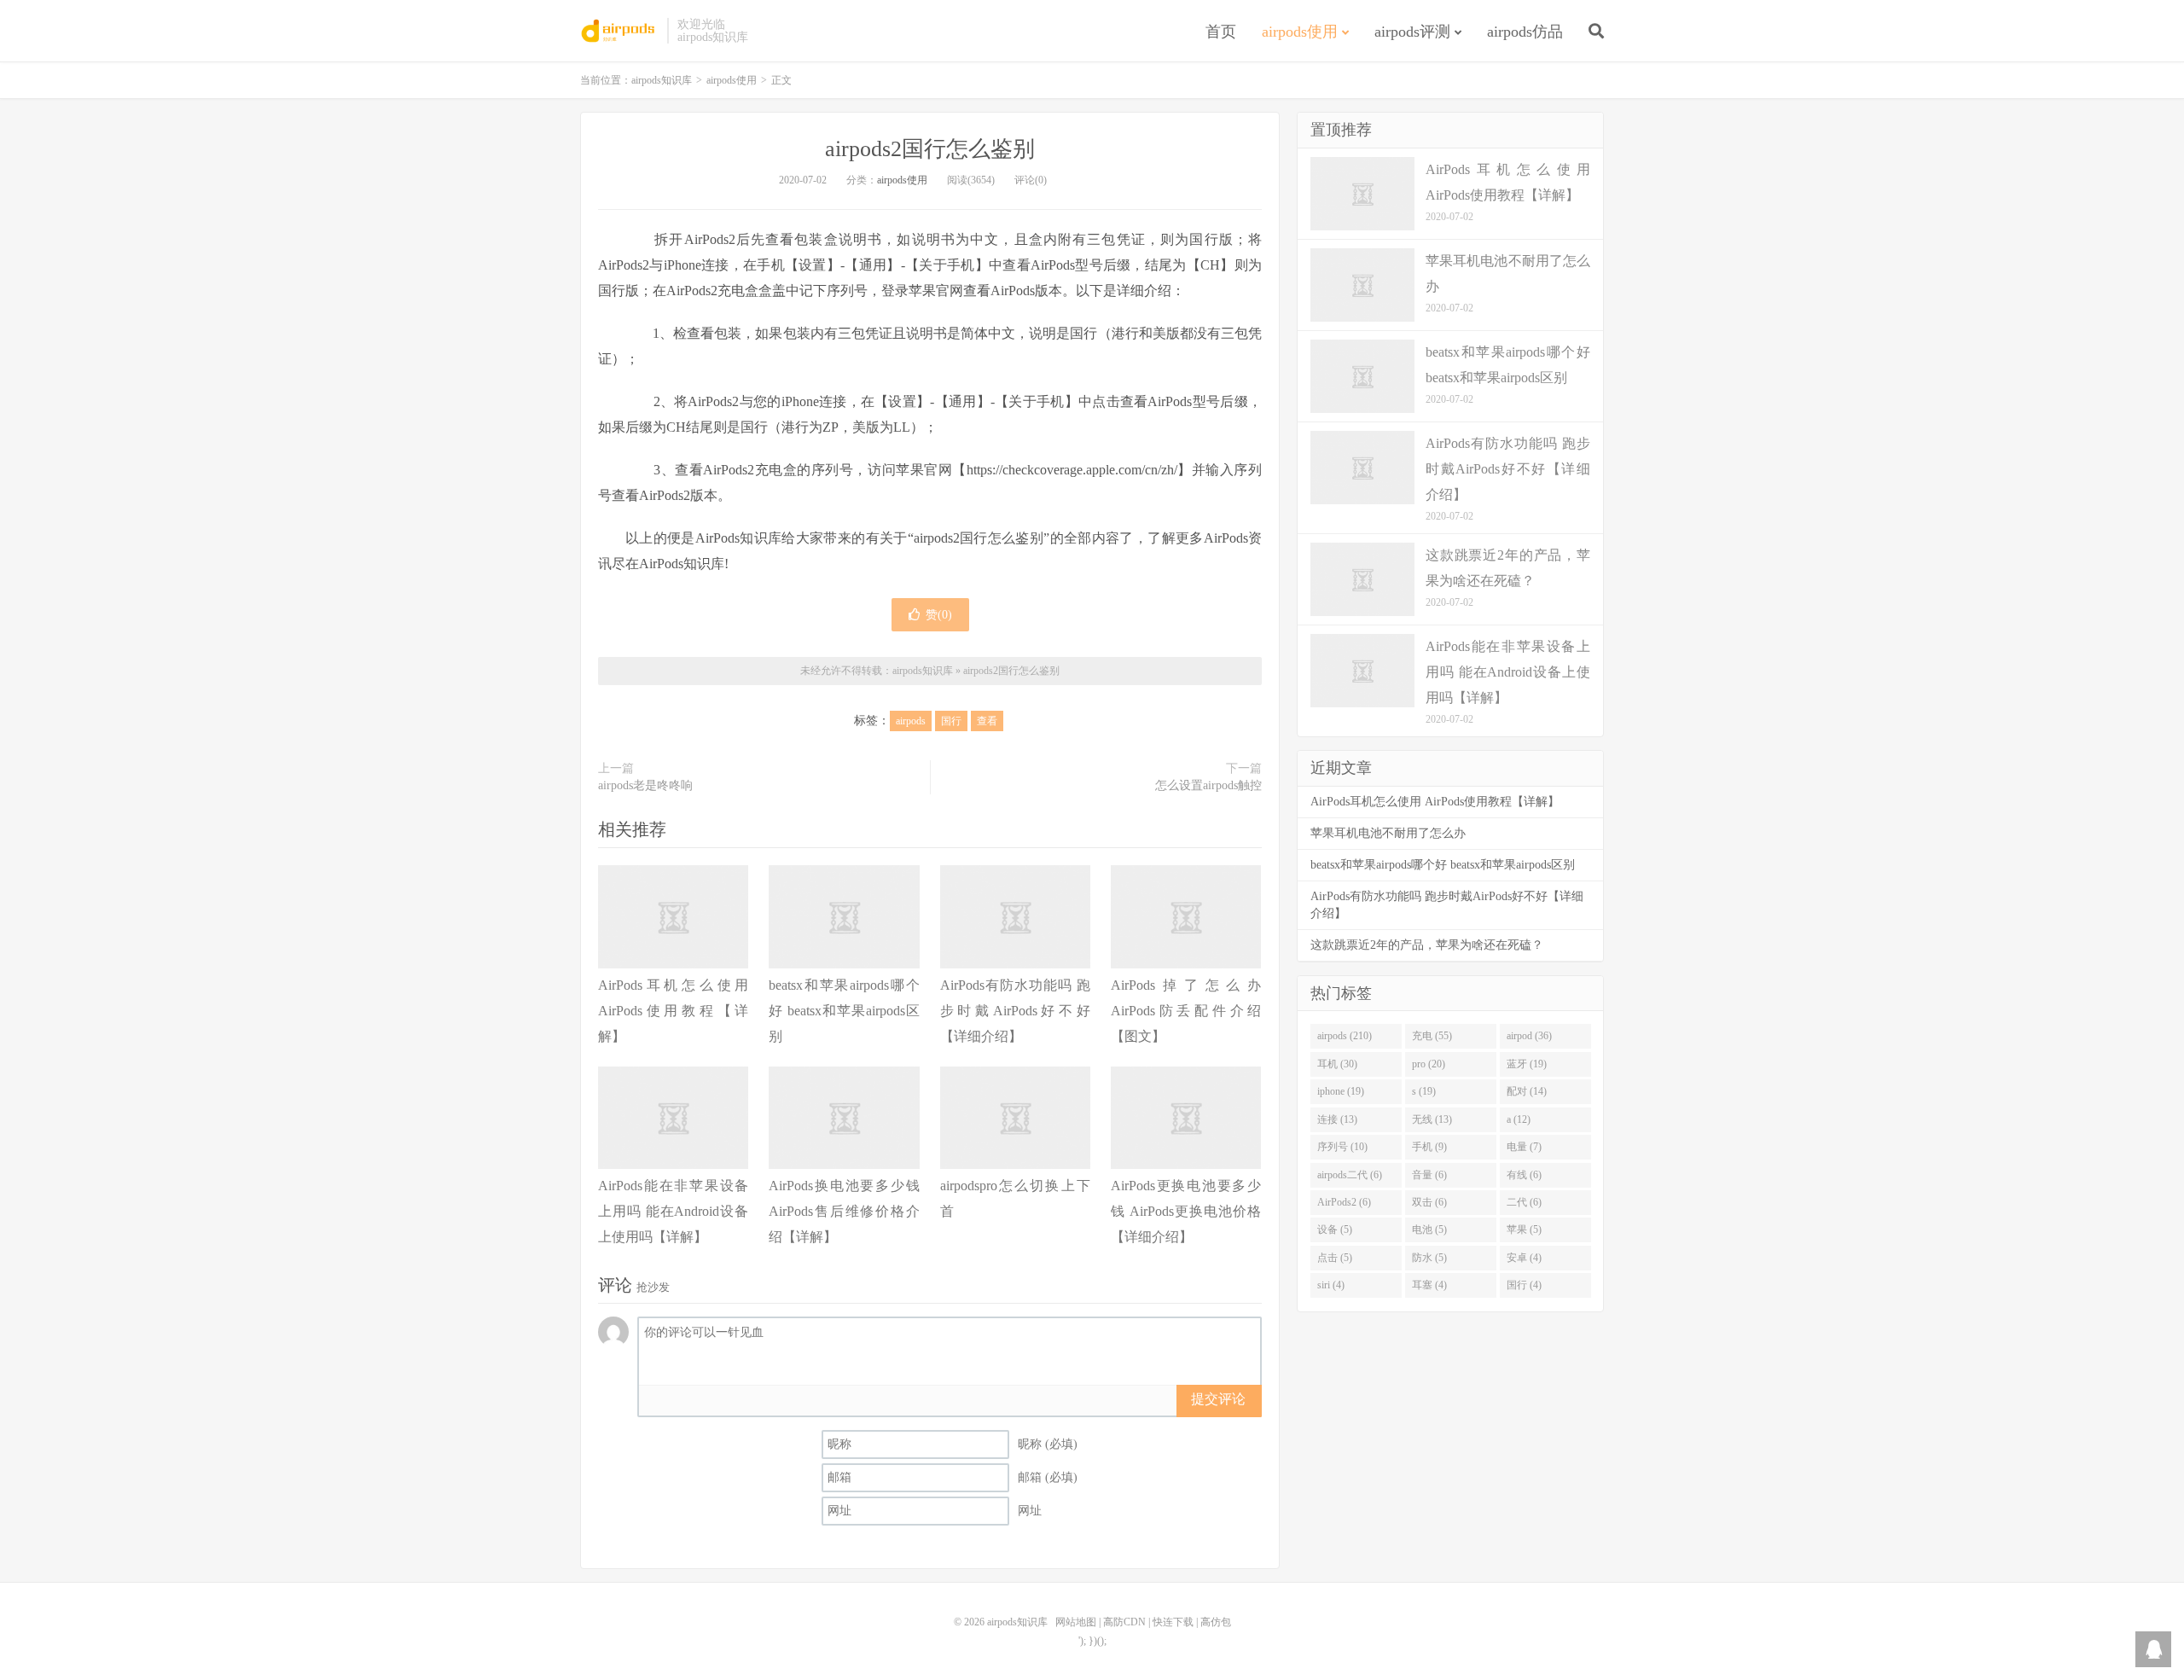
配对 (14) (1527, 1091)
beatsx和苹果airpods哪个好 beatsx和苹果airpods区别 (844, 1011)
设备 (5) (1335, 1229)
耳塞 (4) (1429, 1285)
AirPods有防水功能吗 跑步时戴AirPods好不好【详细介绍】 (1015, 1011)
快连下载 (1173, 1622)
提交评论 (1218, 1399)
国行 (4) (1524, 1285)
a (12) (1519, 1119)
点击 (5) (1335, 1258)
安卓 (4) (1524, 1258)
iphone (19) (1341, 1091)
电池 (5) (1429, 1229)
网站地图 (1076, 1622)
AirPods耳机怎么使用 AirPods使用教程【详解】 (673, 1011)
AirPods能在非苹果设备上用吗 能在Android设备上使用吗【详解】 (673, 1211)
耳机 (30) (1337, 1064)
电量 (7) (1524, 1147)
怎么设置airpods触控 (1208, 785)
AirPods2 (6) (1344, 1202)
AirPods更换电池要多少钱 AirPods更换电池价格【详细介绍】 (1186, 1211)
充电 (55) (1432, 1036)
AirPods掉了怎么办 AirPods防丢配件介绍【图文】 (1186, 1011)
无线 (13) (1432, 1119)
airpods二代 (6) (1350, 1175)
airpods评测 (1412, 32)
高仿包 (1216, 1622)
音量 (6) (1429, 1175)
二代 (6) (1524, 1202)
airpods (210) (1345, 1036)
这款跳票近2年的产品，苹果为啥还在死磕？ (1427, 945)
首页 (1221, 32)
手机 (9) (1429, 1147)
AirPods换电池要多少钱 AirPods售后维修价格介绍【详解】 (844, 1211)
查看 (987, 721)
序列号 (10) (1342, 1147)
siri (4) (1331, 1285)
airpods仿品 (1525, 32)
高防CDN (1124, 1622)
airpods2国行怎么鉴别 (930, 149)
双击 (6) (1429, 1202)
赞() (939, 615)
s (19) (1424, 1091)
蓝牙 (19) (1527, 1064)
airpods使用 (1300, 32)
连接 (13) (1337, 1119)
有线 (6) (1524, 1175)
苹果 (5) (1524, 1229)
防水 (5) (1429, 1258)
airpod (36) (1529, 1036)
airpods (911, 721)
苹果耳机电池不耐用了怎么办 (1388, 833)
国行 (951, 721)
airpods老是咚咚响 (645, 785)
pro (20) (1429, 1064)
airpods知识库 (619, 31)
